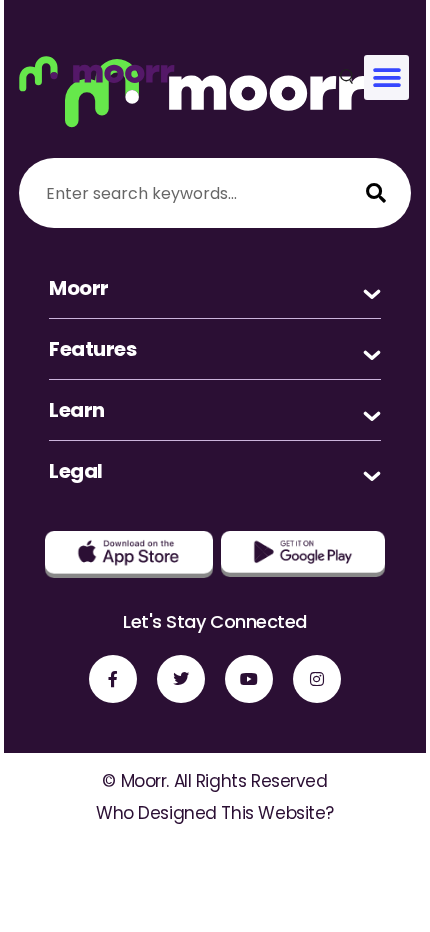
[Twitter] (181, 679)
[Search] (376, 193)
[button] (386, 77)
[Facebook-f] (113, 679)
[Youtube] (249, 679)
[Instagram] (317, 679)
